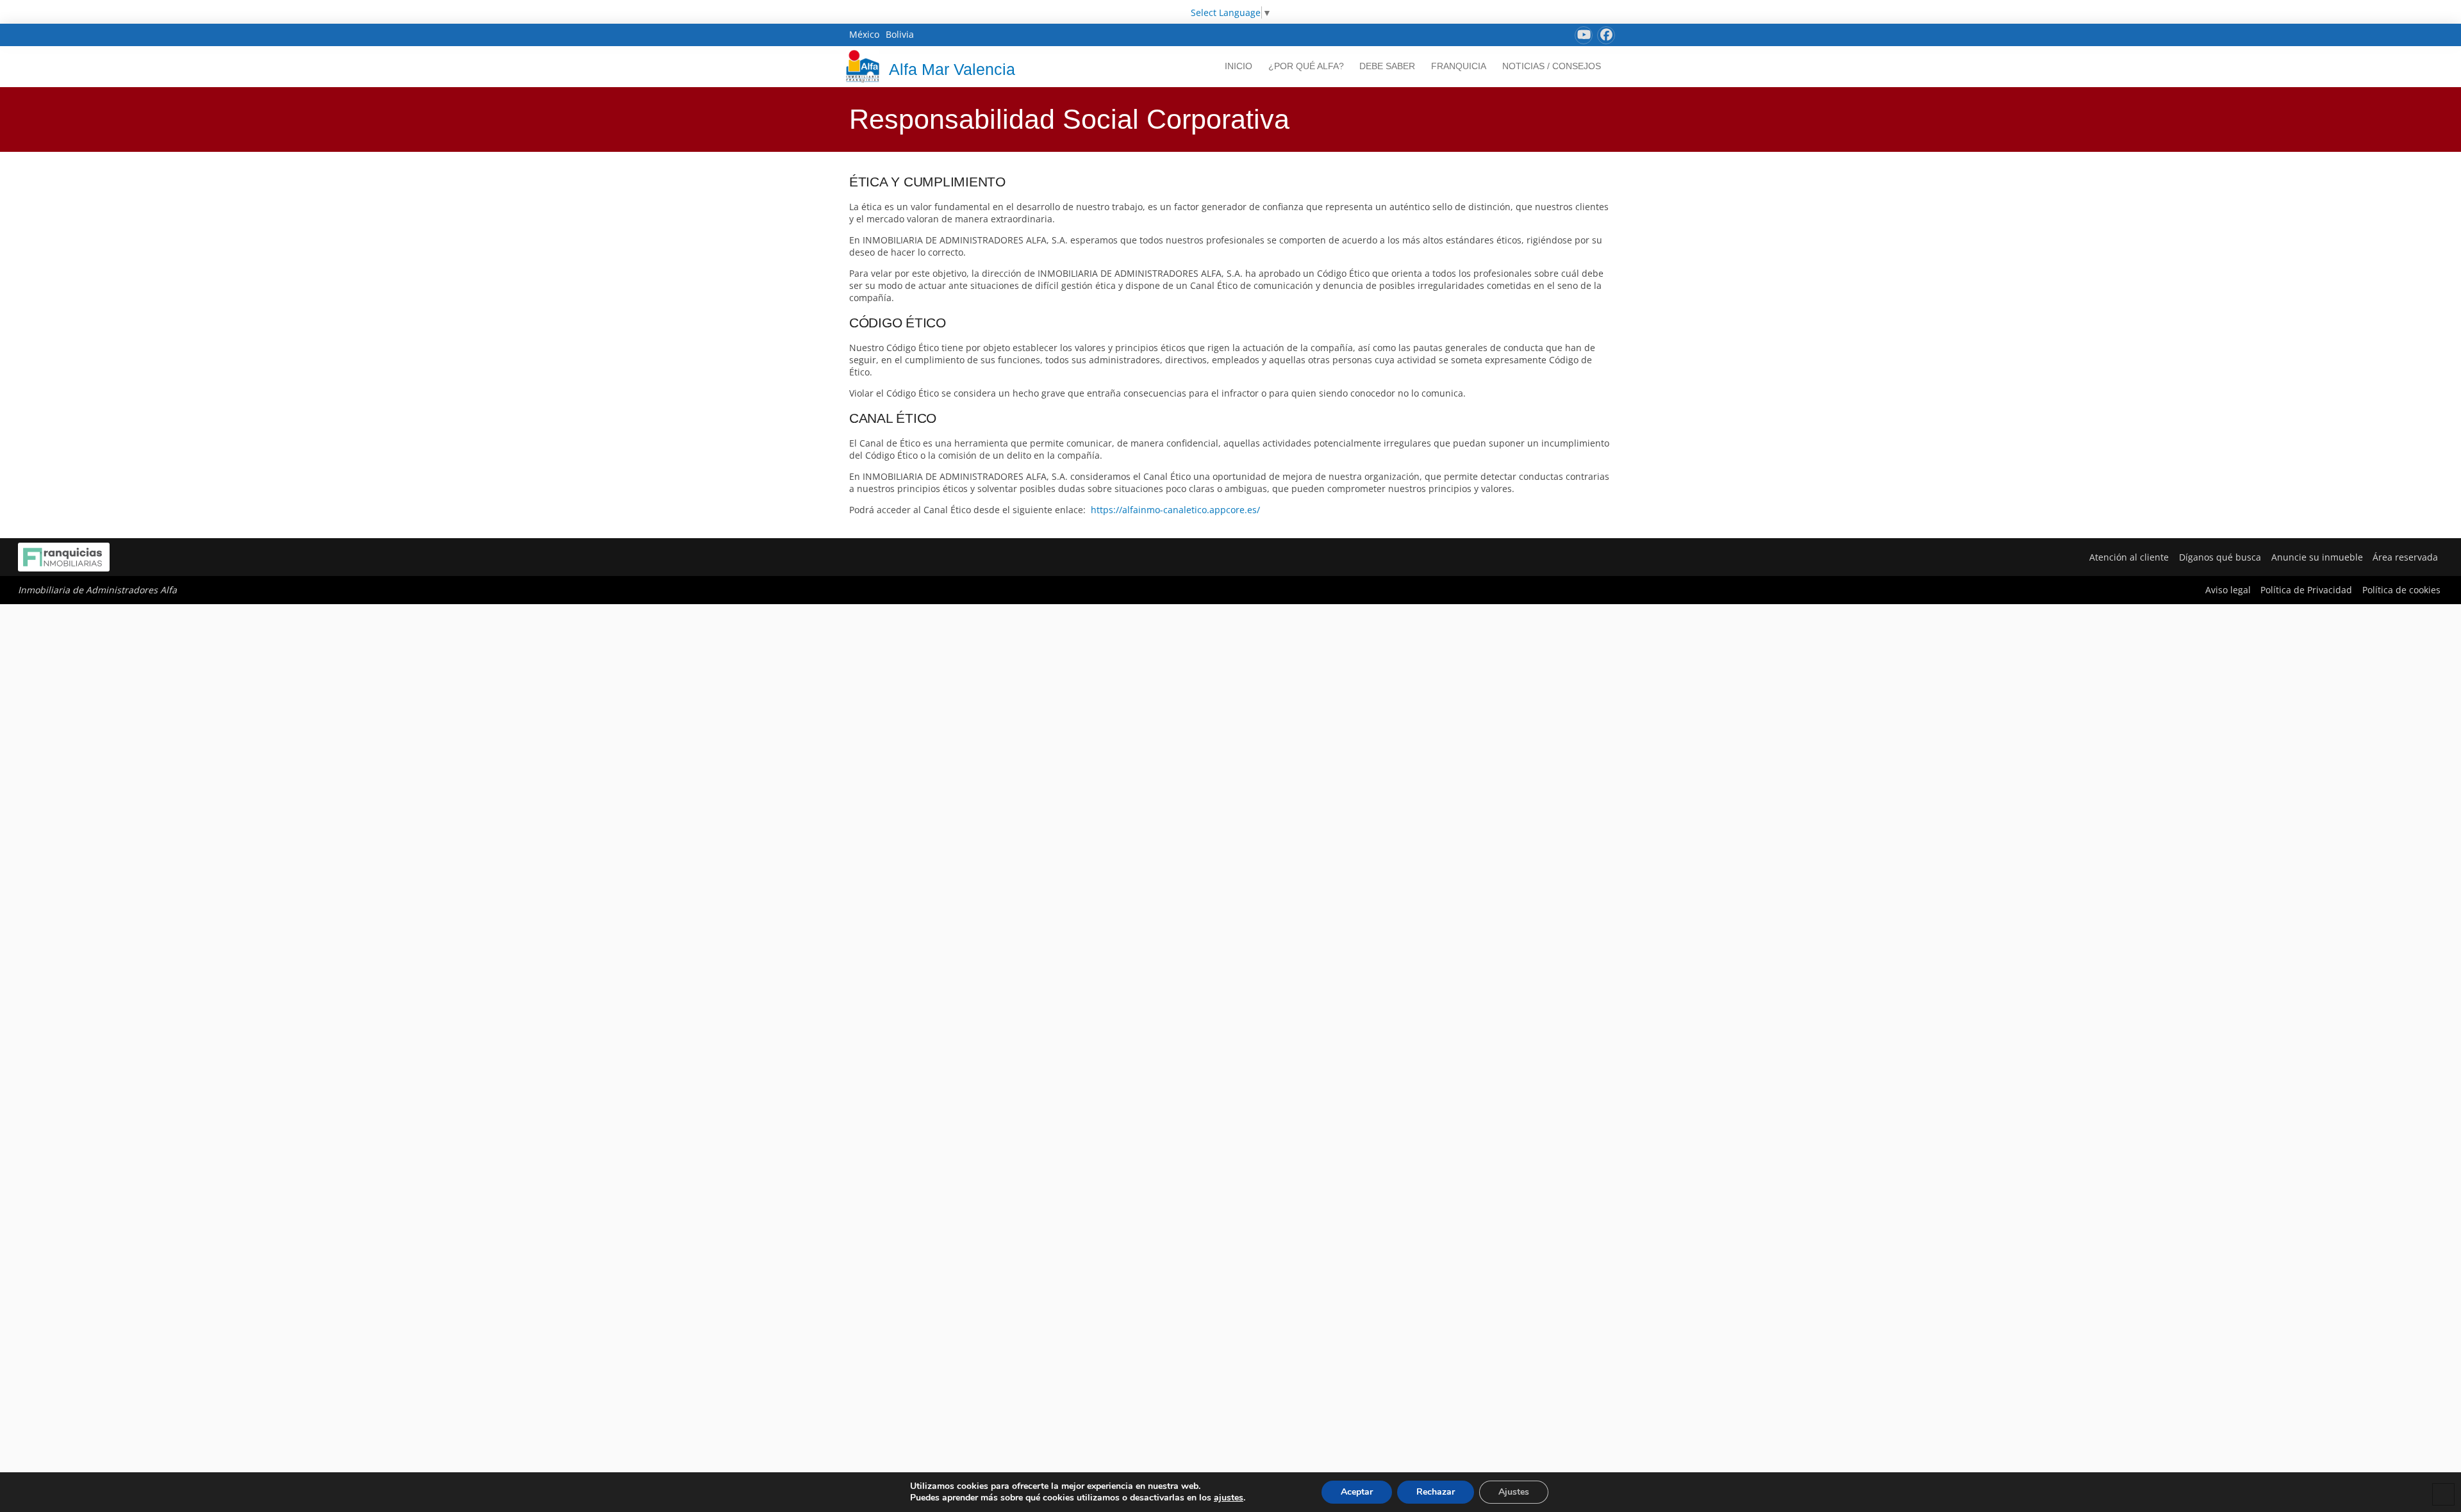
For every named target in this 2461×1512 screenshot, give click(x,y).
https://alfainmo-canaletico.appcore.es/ (1175, 510)
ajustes (1229, 1498)
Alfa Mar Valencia (952, 69)
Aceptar (1357, 1492)
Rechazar (1436, 1492)
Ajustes (1514, 1492)
